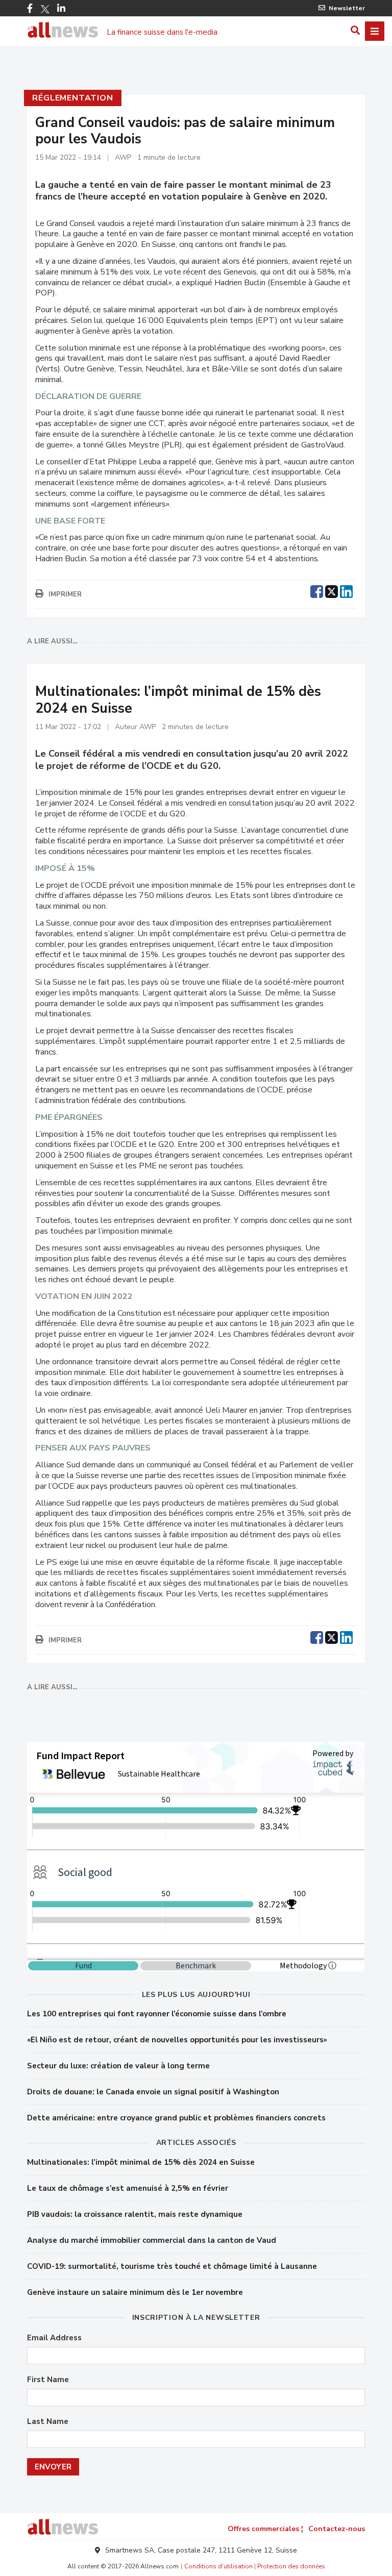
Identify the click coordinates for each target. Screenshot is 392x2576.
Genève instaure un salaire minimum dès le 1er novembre (135, 2292)
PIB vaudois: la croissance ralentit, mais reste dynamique (135, 2214)
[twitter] (332, 590)
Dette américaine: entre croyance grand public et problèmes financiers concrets (176, 2118)
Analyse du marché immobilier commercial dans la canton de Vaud (152, 2240)
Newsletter (347, 8)
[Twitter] (45, 9)
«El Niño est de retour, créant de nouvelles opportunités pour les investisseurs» (177, 2040)
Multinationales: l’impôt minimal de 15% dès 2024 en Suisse (141, 2162)
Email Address (54, 2338)
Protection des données (291, 2566)
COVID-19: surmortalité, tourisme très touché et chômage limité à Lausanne (172, 2266)
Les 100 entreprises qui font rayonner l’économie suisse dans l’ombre (157, 2014)
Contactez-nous (337, 2529)
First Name (48, 2380)
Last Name (48, 2422)
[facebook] (317, 590)
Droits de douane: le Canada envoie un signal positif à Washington (153, 2092)
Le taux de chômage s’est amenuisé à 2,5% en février (128, 2188)
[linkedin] (346, 590)
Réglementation (72, 98)
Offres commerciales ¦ (265, 2529)
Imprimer (65, 594)
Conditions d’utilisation (218, 2566)
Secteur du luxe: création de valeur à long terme (118, 2066)
